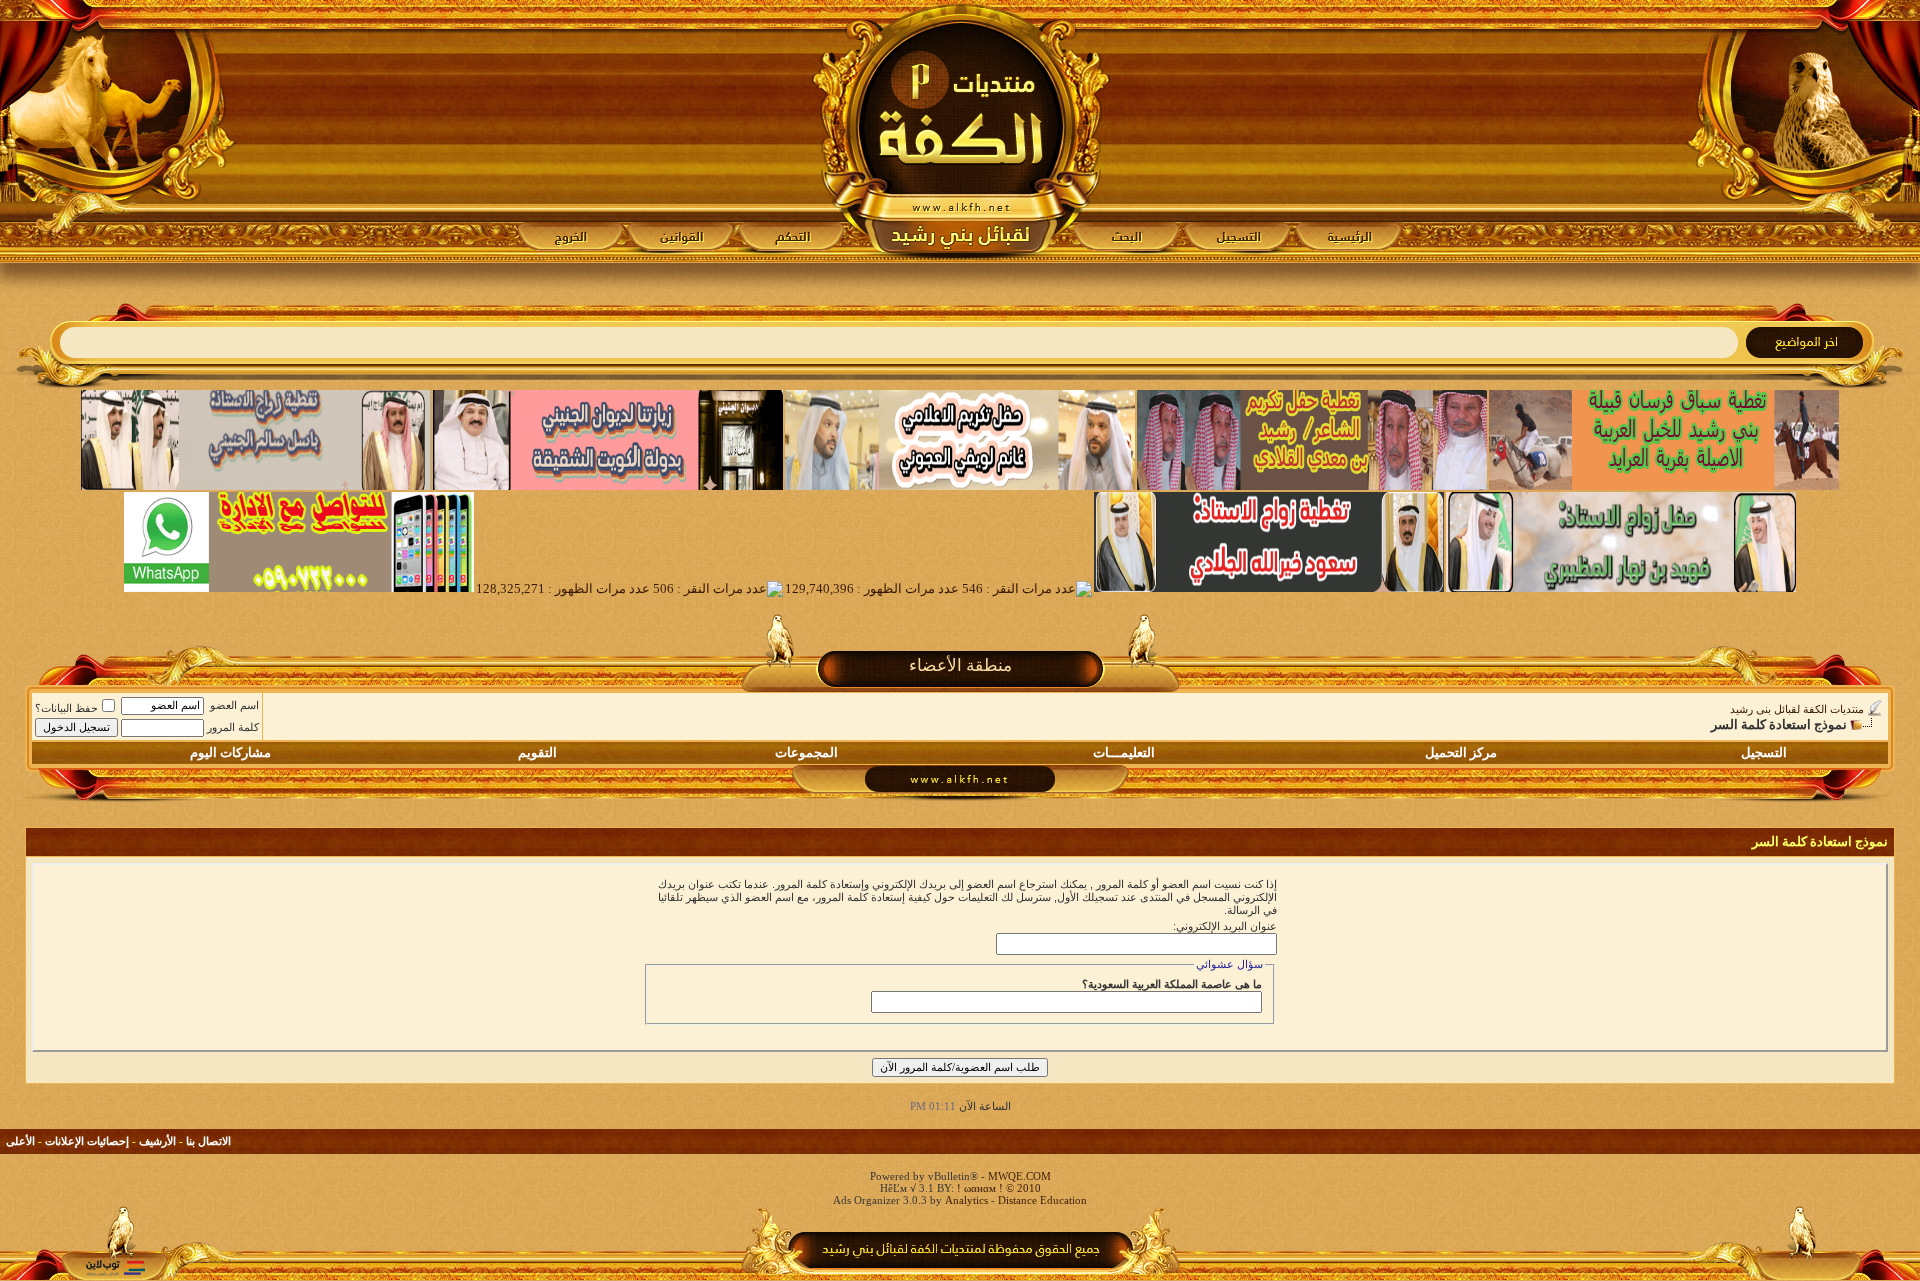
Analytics (966, 1200)
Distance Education (1042, 1200)
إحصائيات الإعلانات (87, 1141)
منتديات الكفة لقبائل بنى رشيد (1797, 709)
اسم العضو (234, 705)
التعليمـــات (1124, 752)
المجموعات (806, 752)
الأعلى (20, 1141)
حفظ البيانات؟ (66, 708)
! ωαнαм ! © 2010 (997, 1188)
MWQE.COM (1019, 1176)
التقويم (537, 752)
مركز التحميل (1461, 752)
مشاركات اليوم (230, 752)
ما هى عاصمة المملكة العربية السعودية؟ (1172, 984)
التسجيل (1764, 752)
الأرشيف (157, 1141)
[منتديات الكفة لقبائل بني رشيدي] (960, 131)
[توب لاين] (115, 1267)
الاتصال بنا (208, 1141)
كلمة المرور (233, 727)
